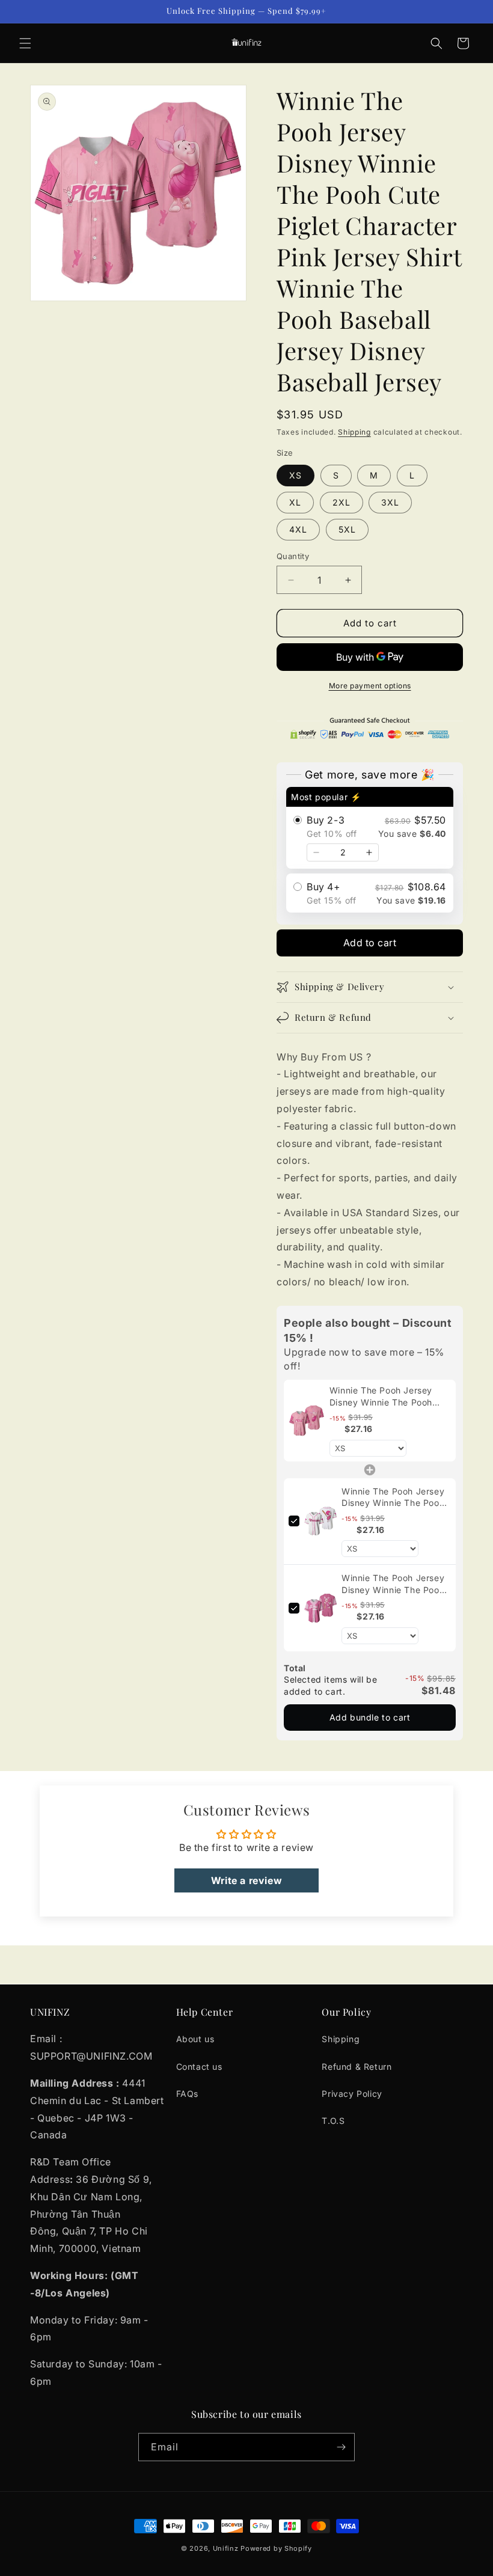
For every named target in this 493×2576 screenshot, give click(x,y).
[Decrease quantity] (316, 852)
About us (195, 2039)
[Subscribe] (341, 2447)
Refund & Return (357, 2067)
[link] (307, 1421)
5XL (347, 529)
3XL (390, 502)
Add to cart (370, 943)
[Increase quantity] (369, 852)
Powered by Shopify (276, 2548)
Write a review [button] (246, 1880)
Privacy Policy (352, 2094)
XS (295, 475)
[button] (25, 43)
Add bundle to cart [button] (370, 1717)
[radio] (370, 828)
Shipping (354, 432)
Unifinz (226, 2548)
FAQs (187, 2094)
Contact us (199, 2067)
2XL (341, 502)
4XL (298, 529)
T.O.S (333, 2121)
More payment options (370, 686)
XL (295, 502)
